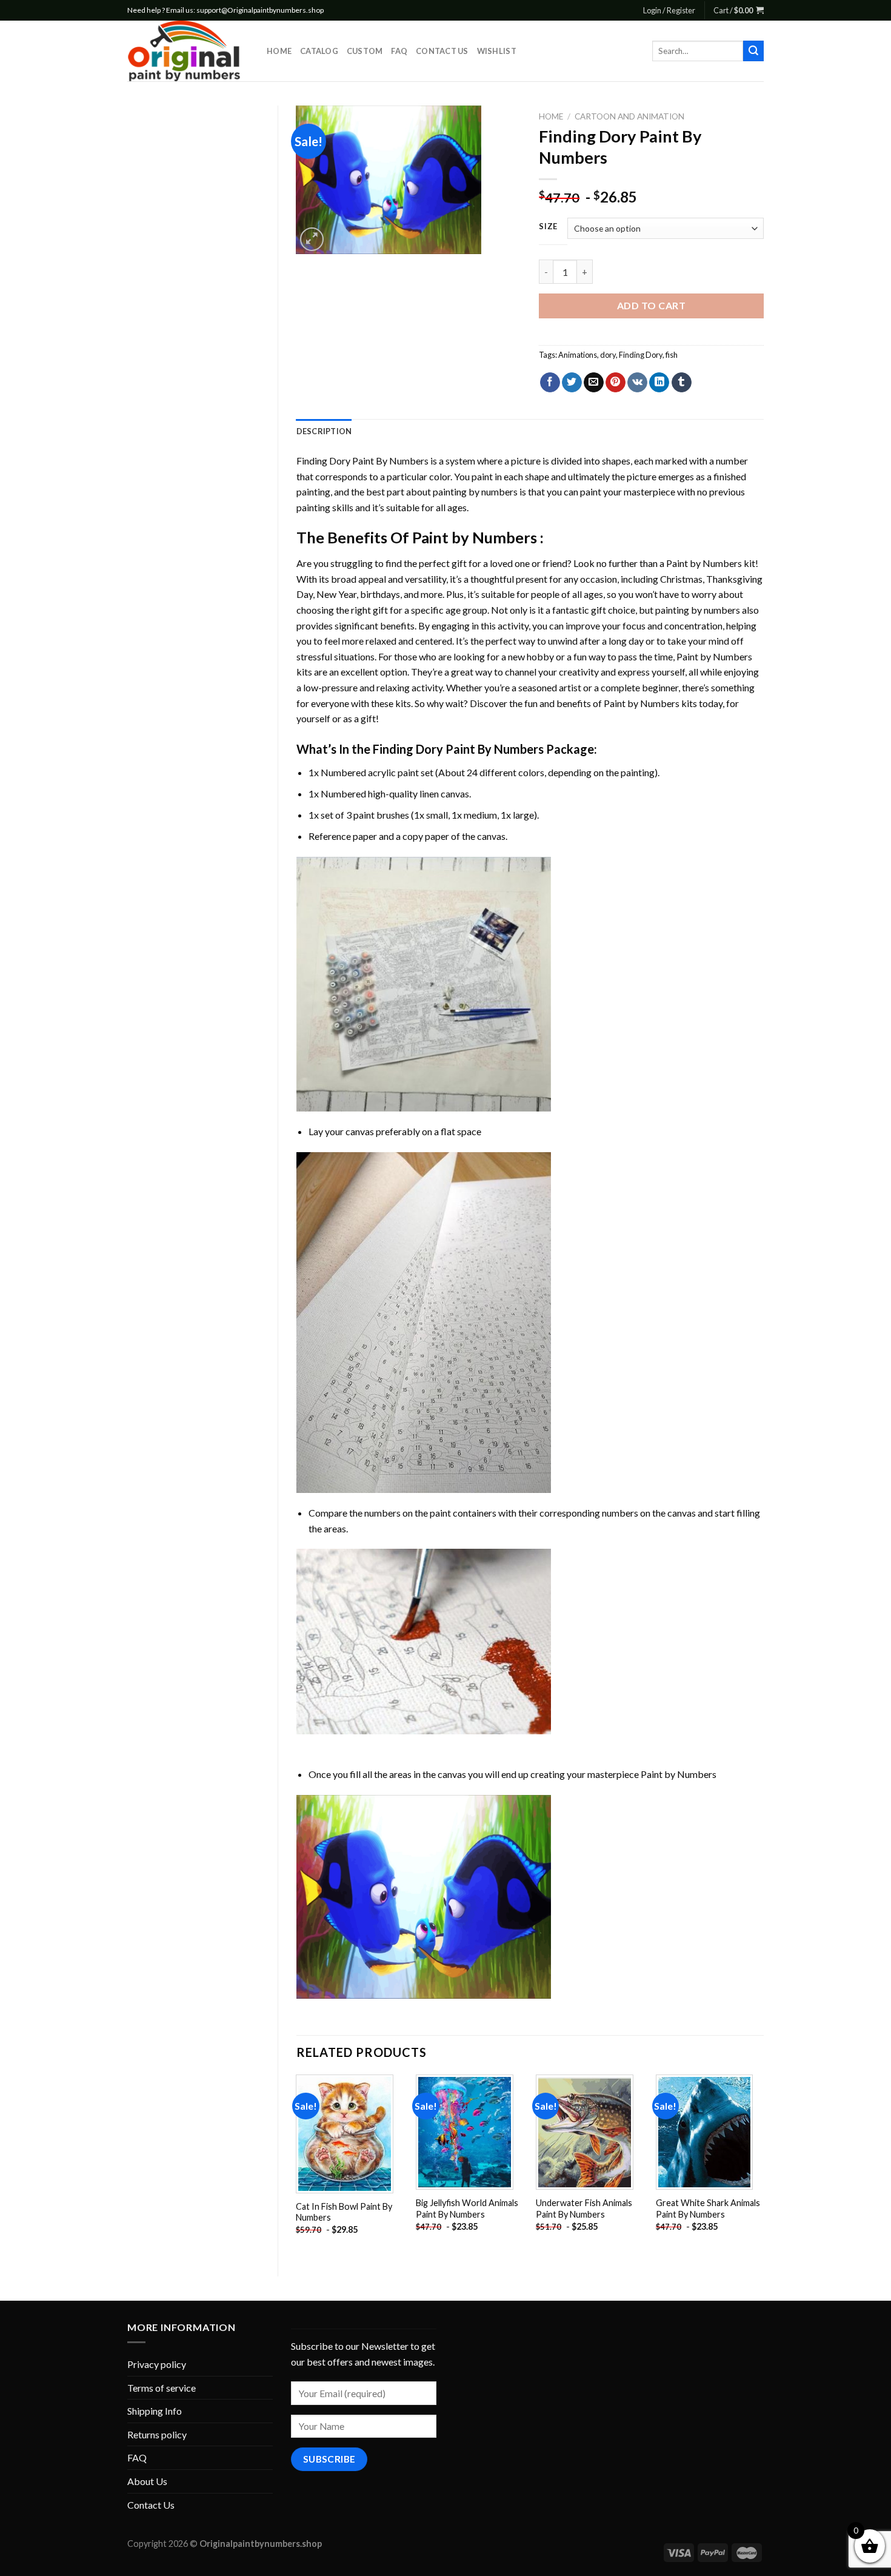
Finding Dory (641, 355)
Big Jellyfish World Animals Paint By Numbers (467, 2209)
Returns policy (157, 2434)
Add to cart (651, 305)
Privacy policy (157, 2364)
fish (672, 355)
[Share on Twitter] (572, 383)
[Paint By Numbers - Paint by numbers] (188, 51)
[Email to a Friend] (594, 383)
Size (548, 227)
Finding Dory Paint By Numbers (362, 461)
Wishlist (497, 51)
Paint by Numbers (475, 537)
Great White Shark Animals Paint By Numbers (708, 2209)
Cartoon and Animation (629, 116)
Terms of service (162, 2388)
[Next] (763, 2165)
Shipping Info (155, 2411)
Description (324, 431)
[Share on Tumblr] (682, 383)
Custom (365, 51)
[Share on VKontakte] (637, 383)
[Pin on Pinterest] (616, 383)
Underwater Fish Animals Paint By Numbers (584, 2209)
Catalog (319, 51)
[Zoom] (312, 239)
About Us (147, 2481)
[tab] (324, 431)
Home (279, 51)
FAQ (399, 51)
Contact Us (442, 51)
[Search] (753, 51)
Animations (578, 355)
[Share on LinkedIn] (659, 383)
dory (608, 355)
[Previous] (297, 2165)
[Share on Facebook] (550, 383)
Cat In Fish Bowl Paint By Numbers (344, 2212)
